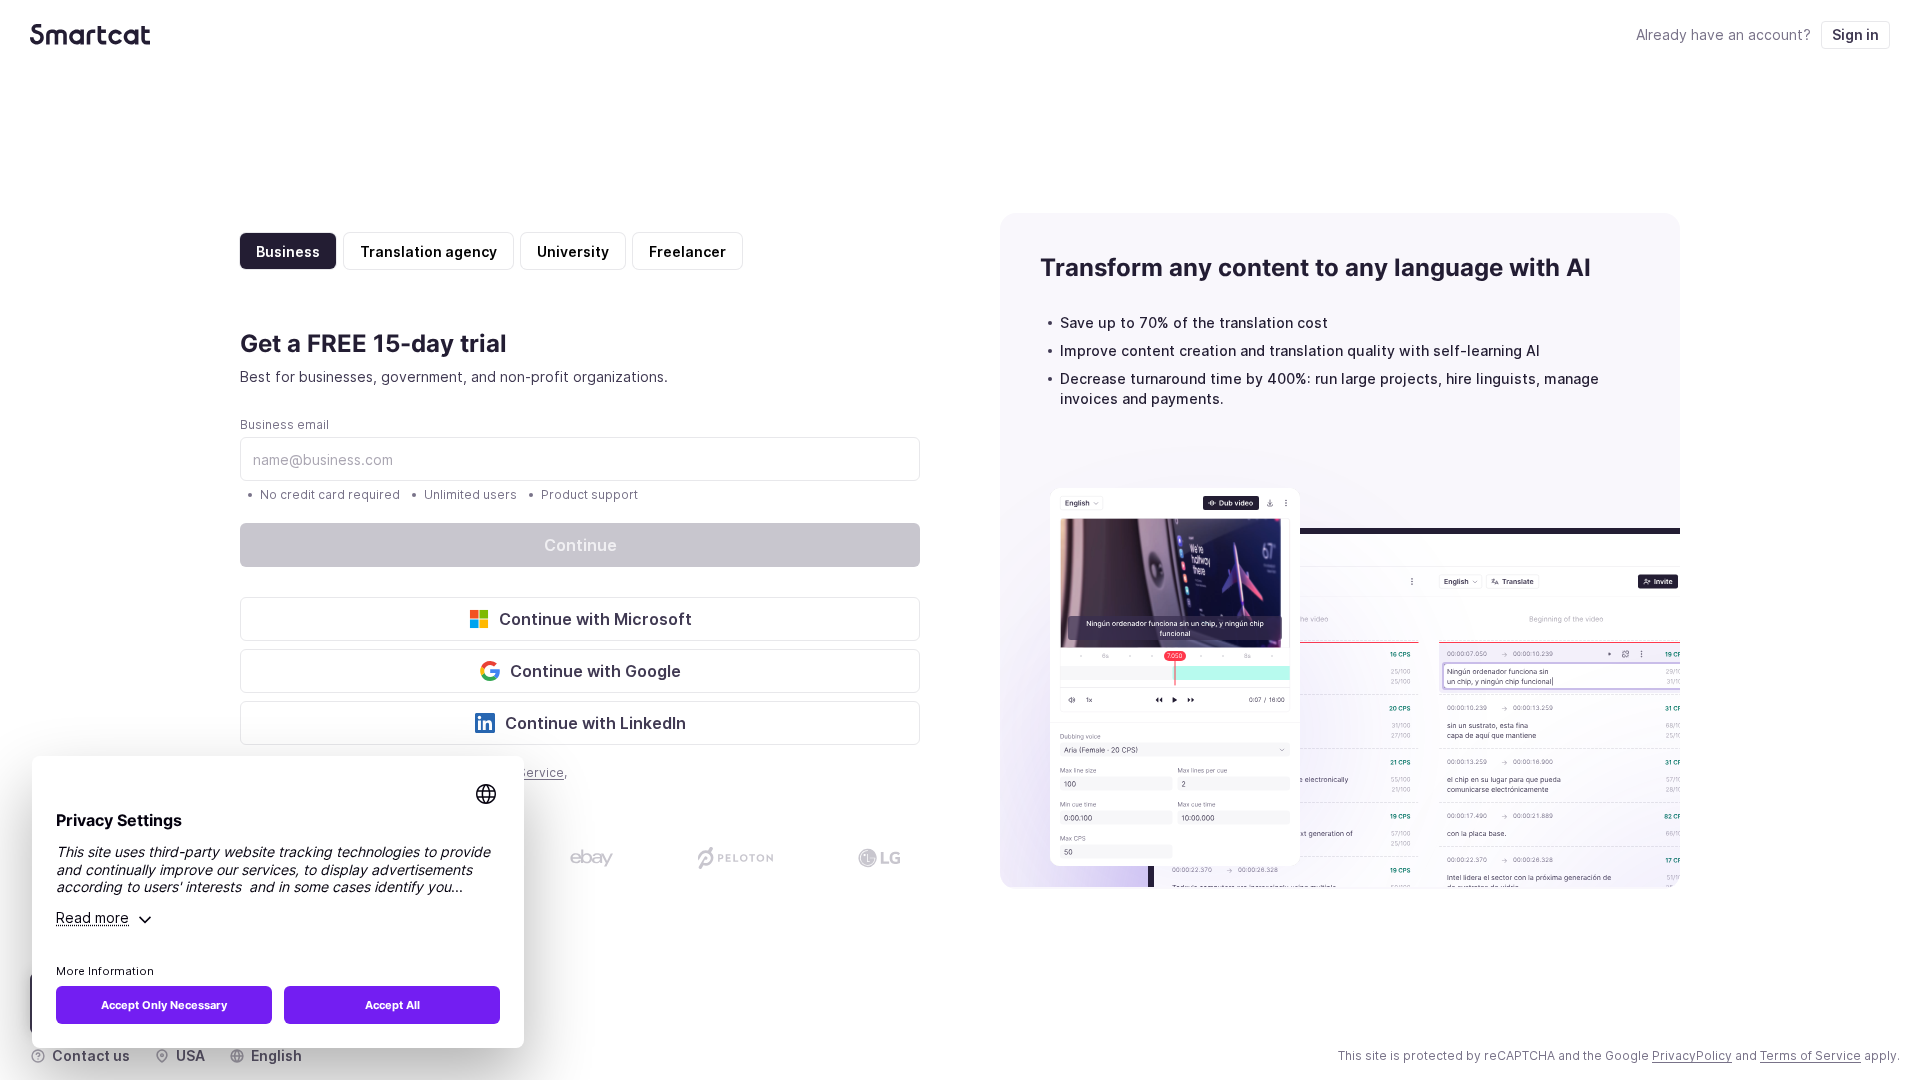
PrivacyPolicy (1692, 1055)
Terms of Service (1810, 1055)
